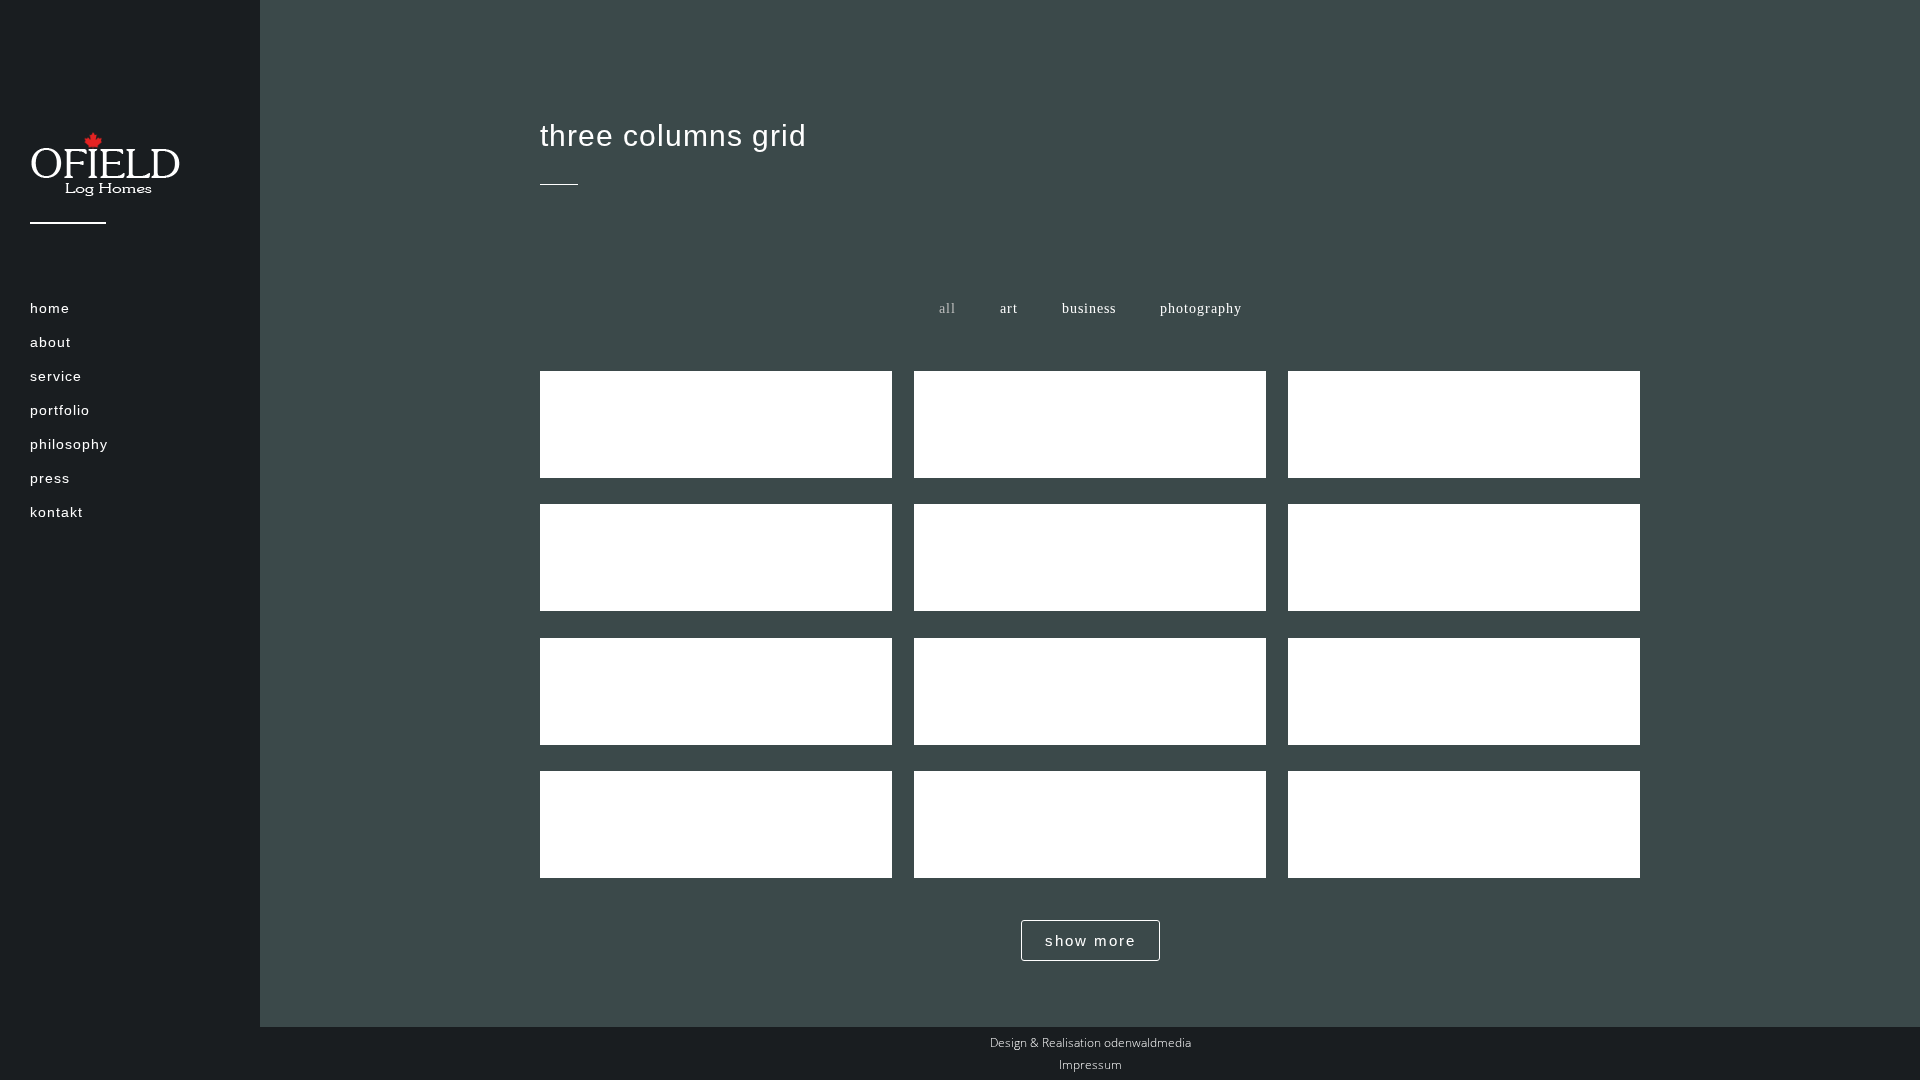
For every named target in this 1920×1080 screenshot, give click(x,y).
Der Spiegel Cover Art (1090, 540)
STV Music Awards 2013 (716, 807)
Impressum (1090, 1064)
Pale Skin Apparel (1090, 807)
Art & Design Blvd (1464, 540)
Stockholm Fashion (716, 407)
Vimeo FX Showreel (716, 540)
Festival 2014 (716, 674)
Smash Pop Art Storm (1090, 674)
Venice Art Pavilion (1464, 407)
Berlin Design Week (1090, 407)
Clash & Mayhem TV (1464, 807)
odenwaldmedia (1147, 1042)
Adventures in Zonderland (1464, 674)
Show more (1090, 940)
